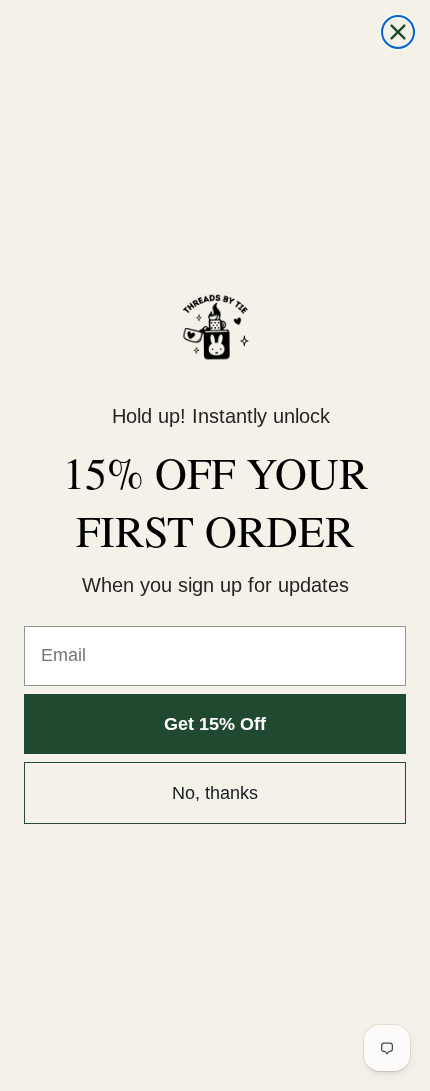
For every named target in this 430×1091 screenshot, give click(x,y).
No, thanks (215, 793)
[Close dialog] (398, 32)
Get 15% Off (215, 724)
